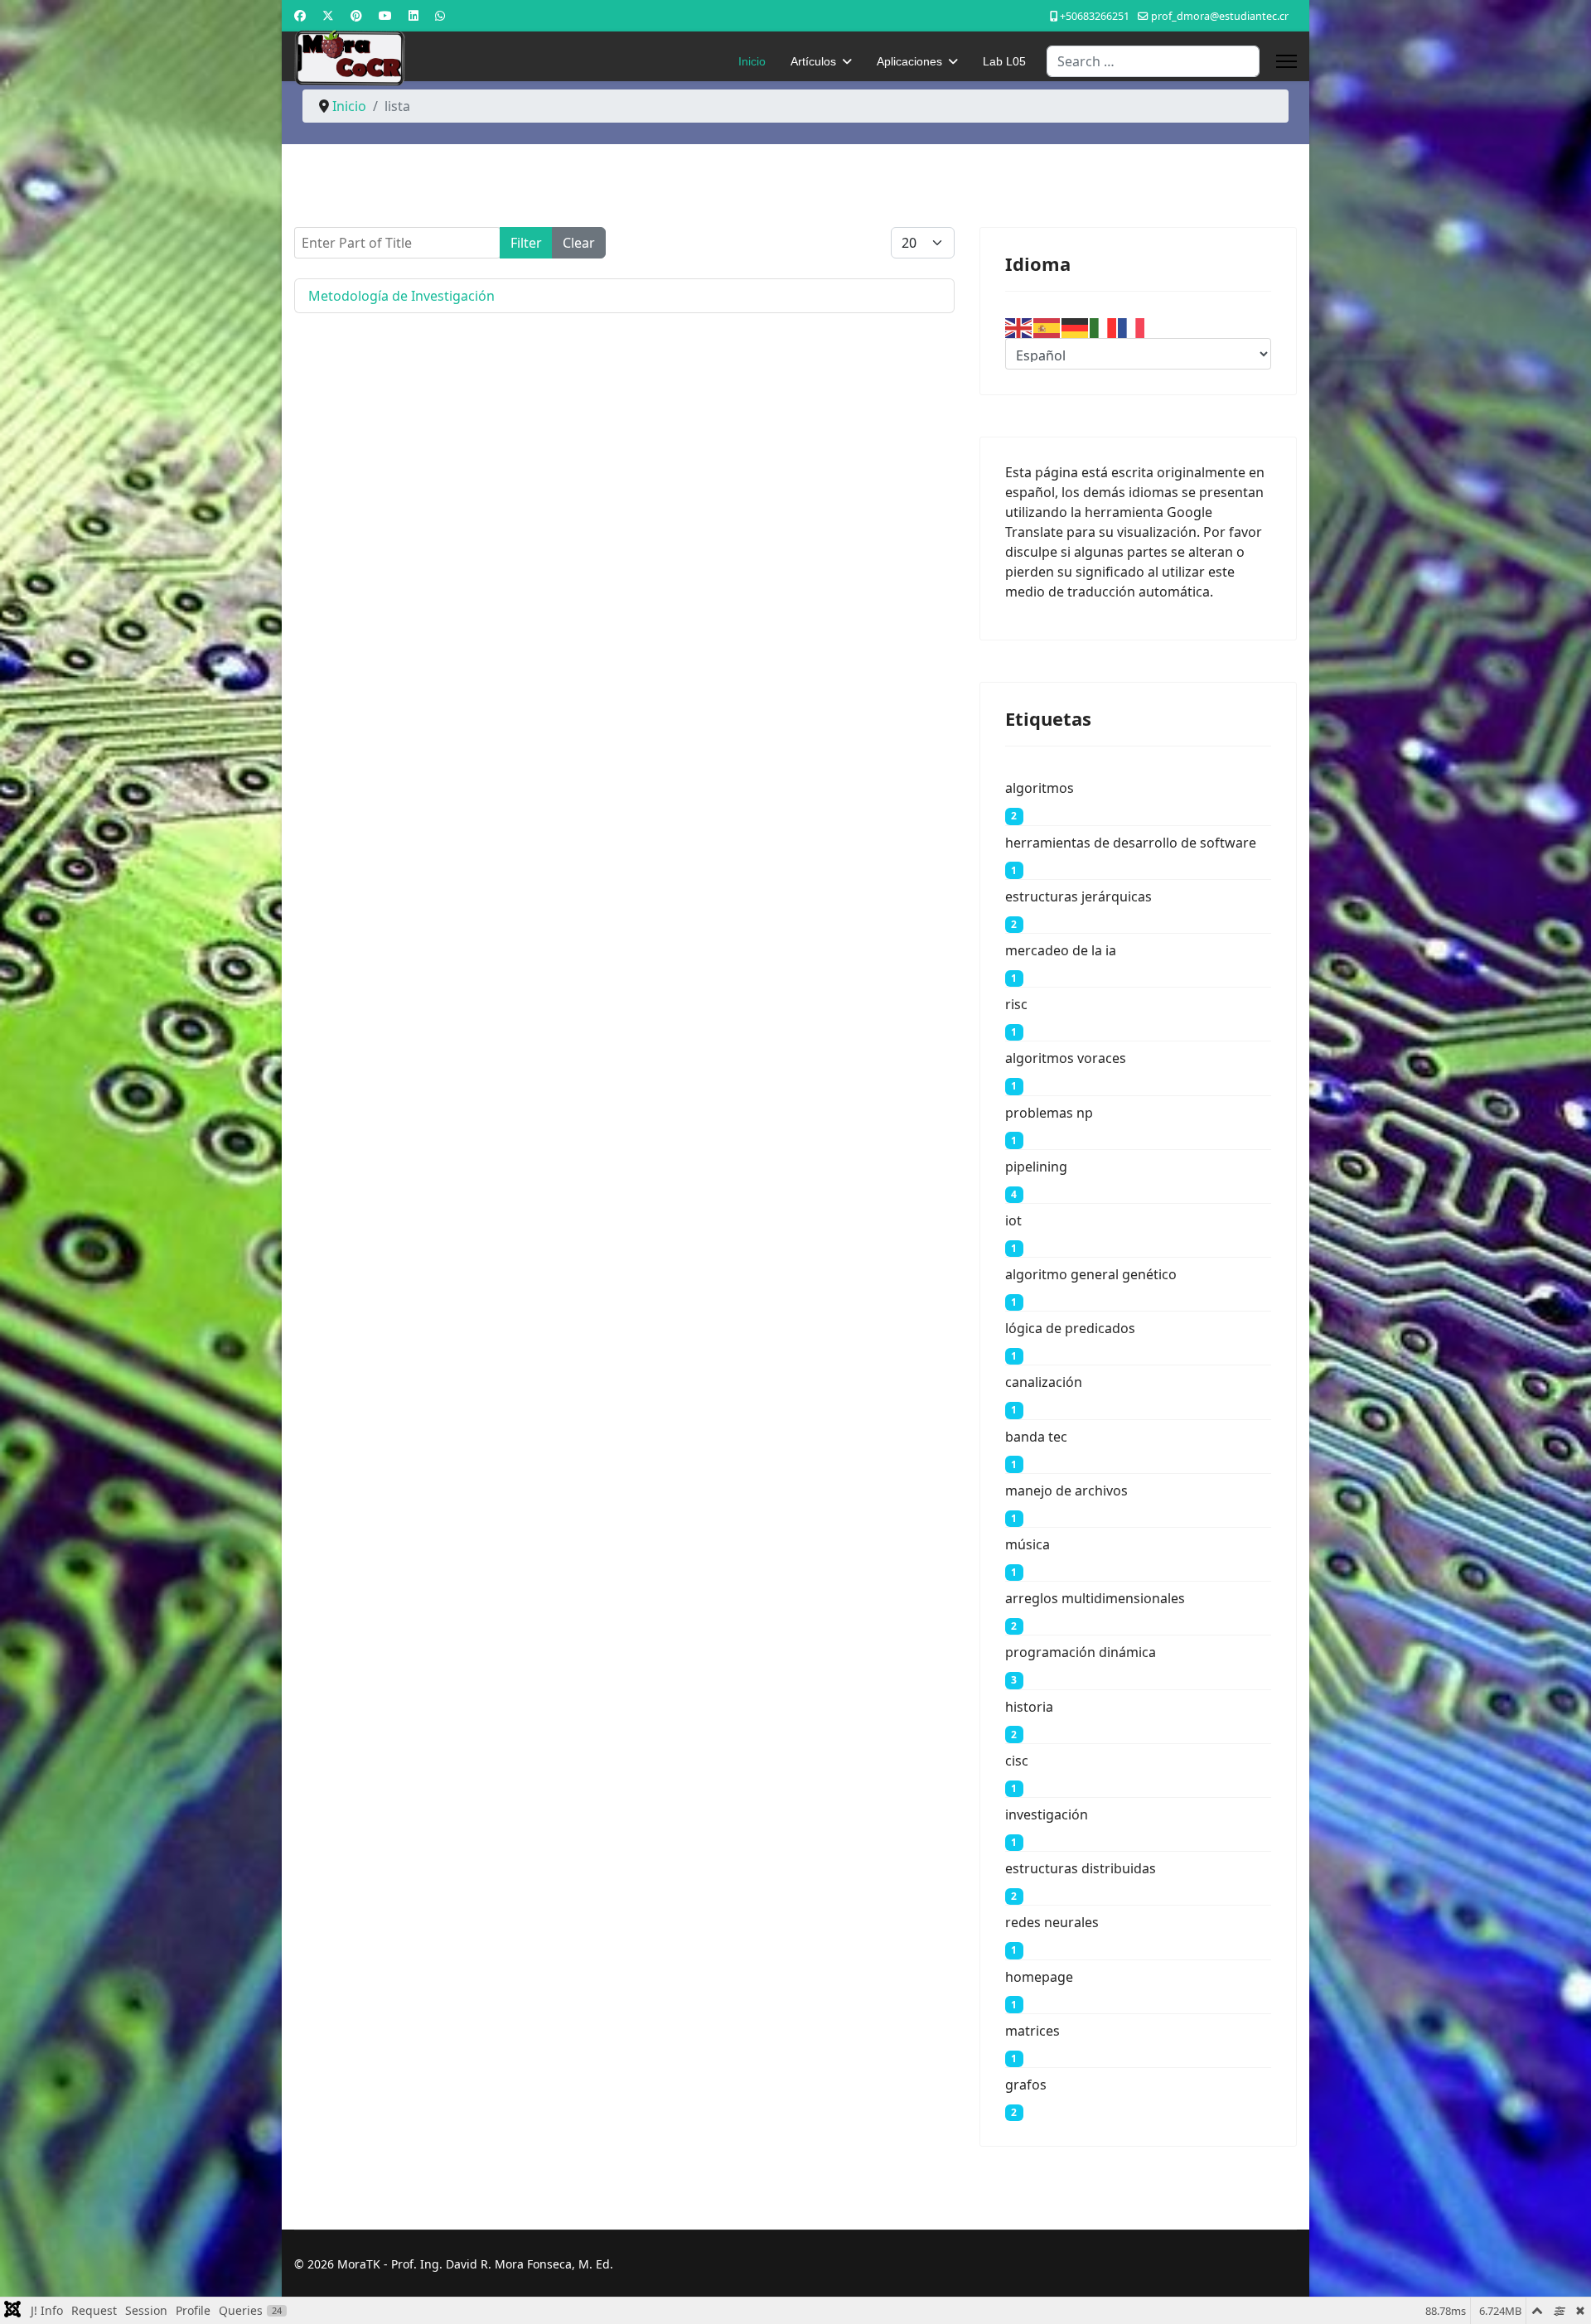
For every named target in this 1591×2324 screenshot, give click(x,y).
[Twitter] (328, 15)
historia (1029, 1707)
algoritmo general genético (1091, 1274)
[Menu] (1286, 61)
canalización (1044, 1382)
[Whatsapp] (440, 15)
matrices (1032, 2031)
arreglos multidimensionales (1095, 1598)
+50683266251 (1095, 16)
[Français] (1132, 326)
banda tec (1036, 1437)
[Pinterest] (356, 15)
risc (1016, 1004)
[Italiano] (1104, 326)
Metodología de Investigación (401, 296)
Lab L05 (1004, 61)
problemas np (1049, 1113)
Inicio (752, 61)
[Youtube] (385, 15)
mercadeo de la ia (1061, 950)
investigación (1047, 1814)
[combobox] (1153, 61)
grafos (1026, 2085)
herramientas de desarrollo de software (1131, 843)
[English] (1019, 326)
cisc (1017, 1761)
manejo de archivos (1066, 1491)
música (1028, 1544)
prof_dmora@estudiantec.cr (1220, 16)
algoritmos (1040, 788)
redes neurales (1052, 1922)
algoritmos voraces (1066, 1058)
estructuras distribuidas (1081, 1868)
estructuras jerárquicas (1078, 896)
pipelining (1036, 1167)
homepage (1039, 1977)
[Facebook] (300, 15)
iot (1013, 1220)
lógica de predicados (1070, 1328)
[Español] (1047, 326)
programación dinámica (1081, 1652)
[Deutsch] (1076, 326)
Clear (579, 243)
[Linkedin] (413, 15)
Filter (526, 243)
